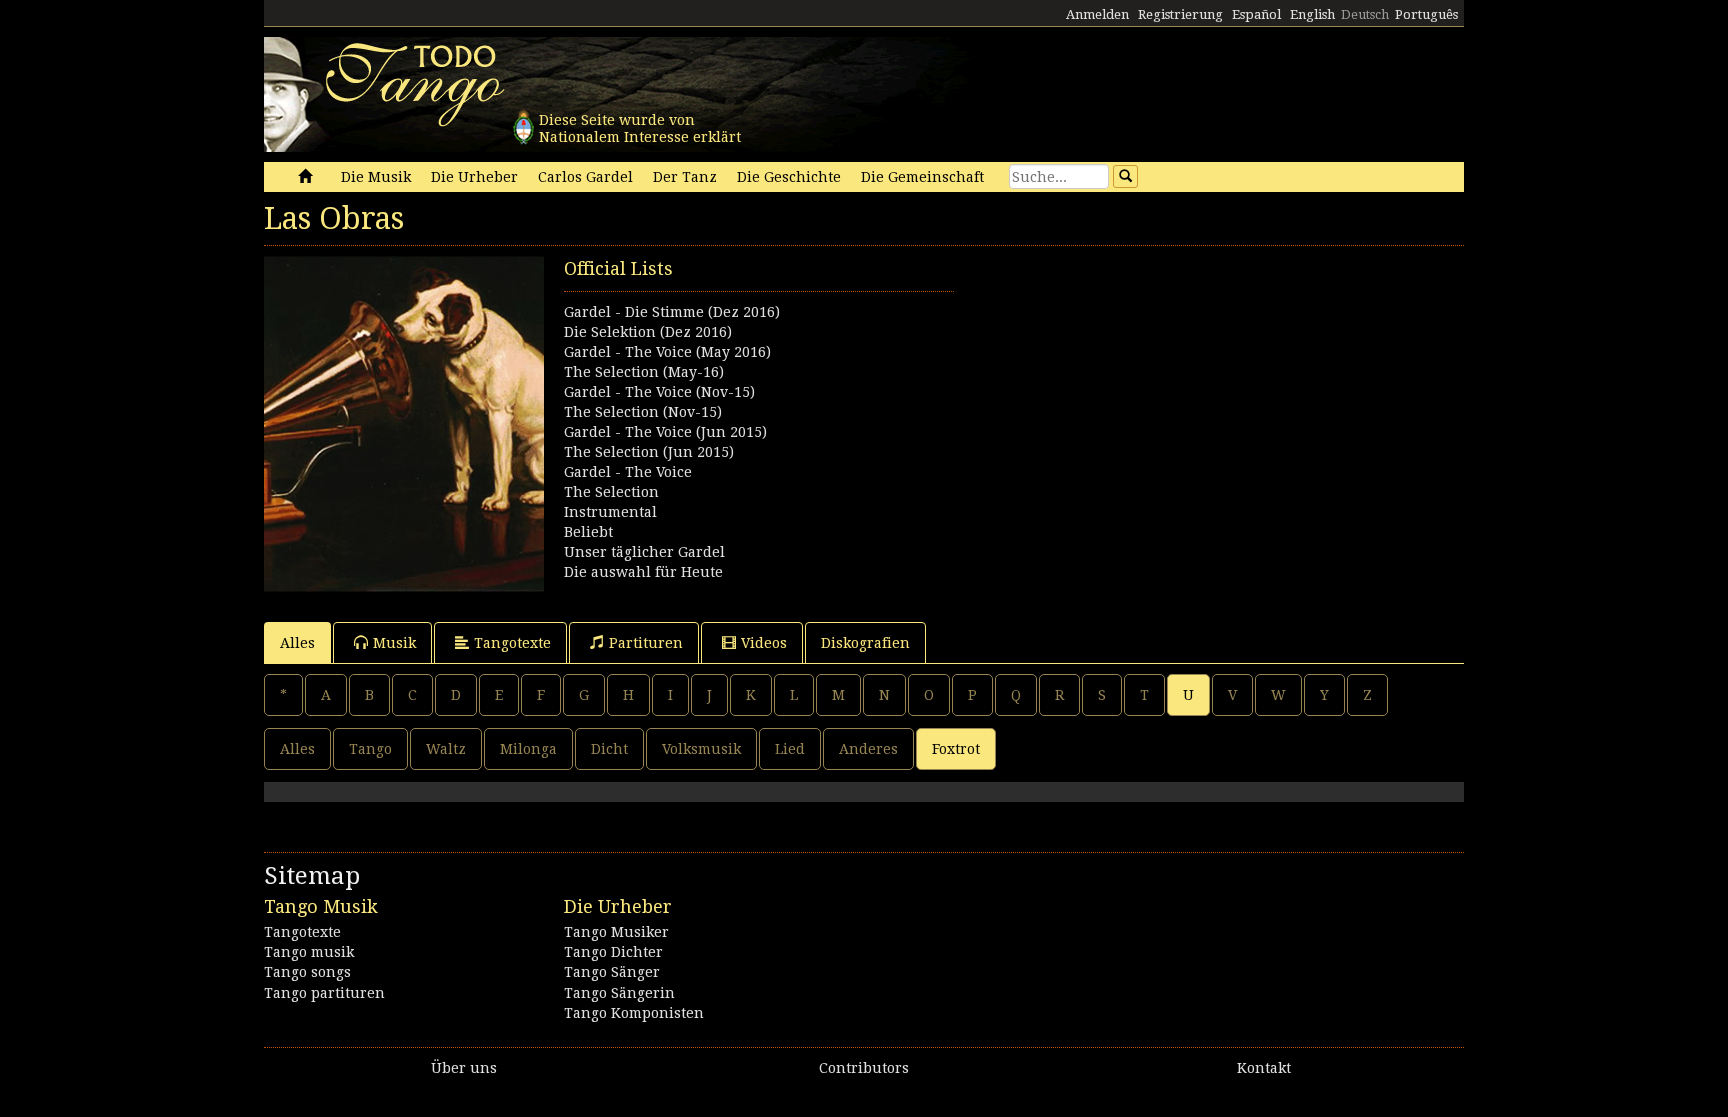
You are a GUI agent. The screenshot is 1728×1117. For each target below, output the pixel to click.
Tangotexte (512, 643)
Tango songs (307, 972)
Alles (297, 643)
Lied (790, 749)
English (1312, 14)
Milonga (528, 749)
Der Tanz (685, 177)
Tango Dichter (613, 952)
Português (1426, 14)
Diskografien (865, 643)
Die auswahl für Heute (643, 572)
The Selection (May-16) (644, 372)
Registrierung (1180, 14)
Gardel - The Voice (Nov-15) (659, 392)
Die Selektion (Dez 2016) (648, 332)
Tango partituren (324, 993)
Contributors (864, 1068)
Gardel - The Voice (628, 472)
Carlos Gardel (585, 177)
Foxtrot (956, 749)
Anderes (868, 749)
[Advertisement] (1164, 396)
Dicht (609, 749)
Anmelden (1097, 14)
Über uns (464, 1068)
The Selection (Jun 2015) (649, 452)
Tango (370, 749)
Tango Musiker (616, 932)
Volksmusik (701, 749)
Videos (764, 643)
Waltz (446, 749)
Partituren (646, 643)
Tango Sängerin (619, 993)
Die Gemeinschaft (922, 177)
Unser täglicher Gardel (644, 552)
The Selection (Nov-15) (643, 412)
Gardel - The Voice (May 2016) (667, 352)
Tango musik (309, 952)
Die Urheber (474, 177)
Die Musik (376, 177)
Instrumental (610, 512)
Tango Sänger (612, 972)
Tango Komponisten (634, 1013)
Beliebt (588, 532)
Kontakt (1264, 1068)
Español (1256, 14)
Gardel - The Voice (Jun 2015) (665, 432)
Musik (394, 643)
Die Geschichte (789, 177)
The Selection (611, 492)
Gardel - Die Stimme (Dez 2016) (672, 312)
